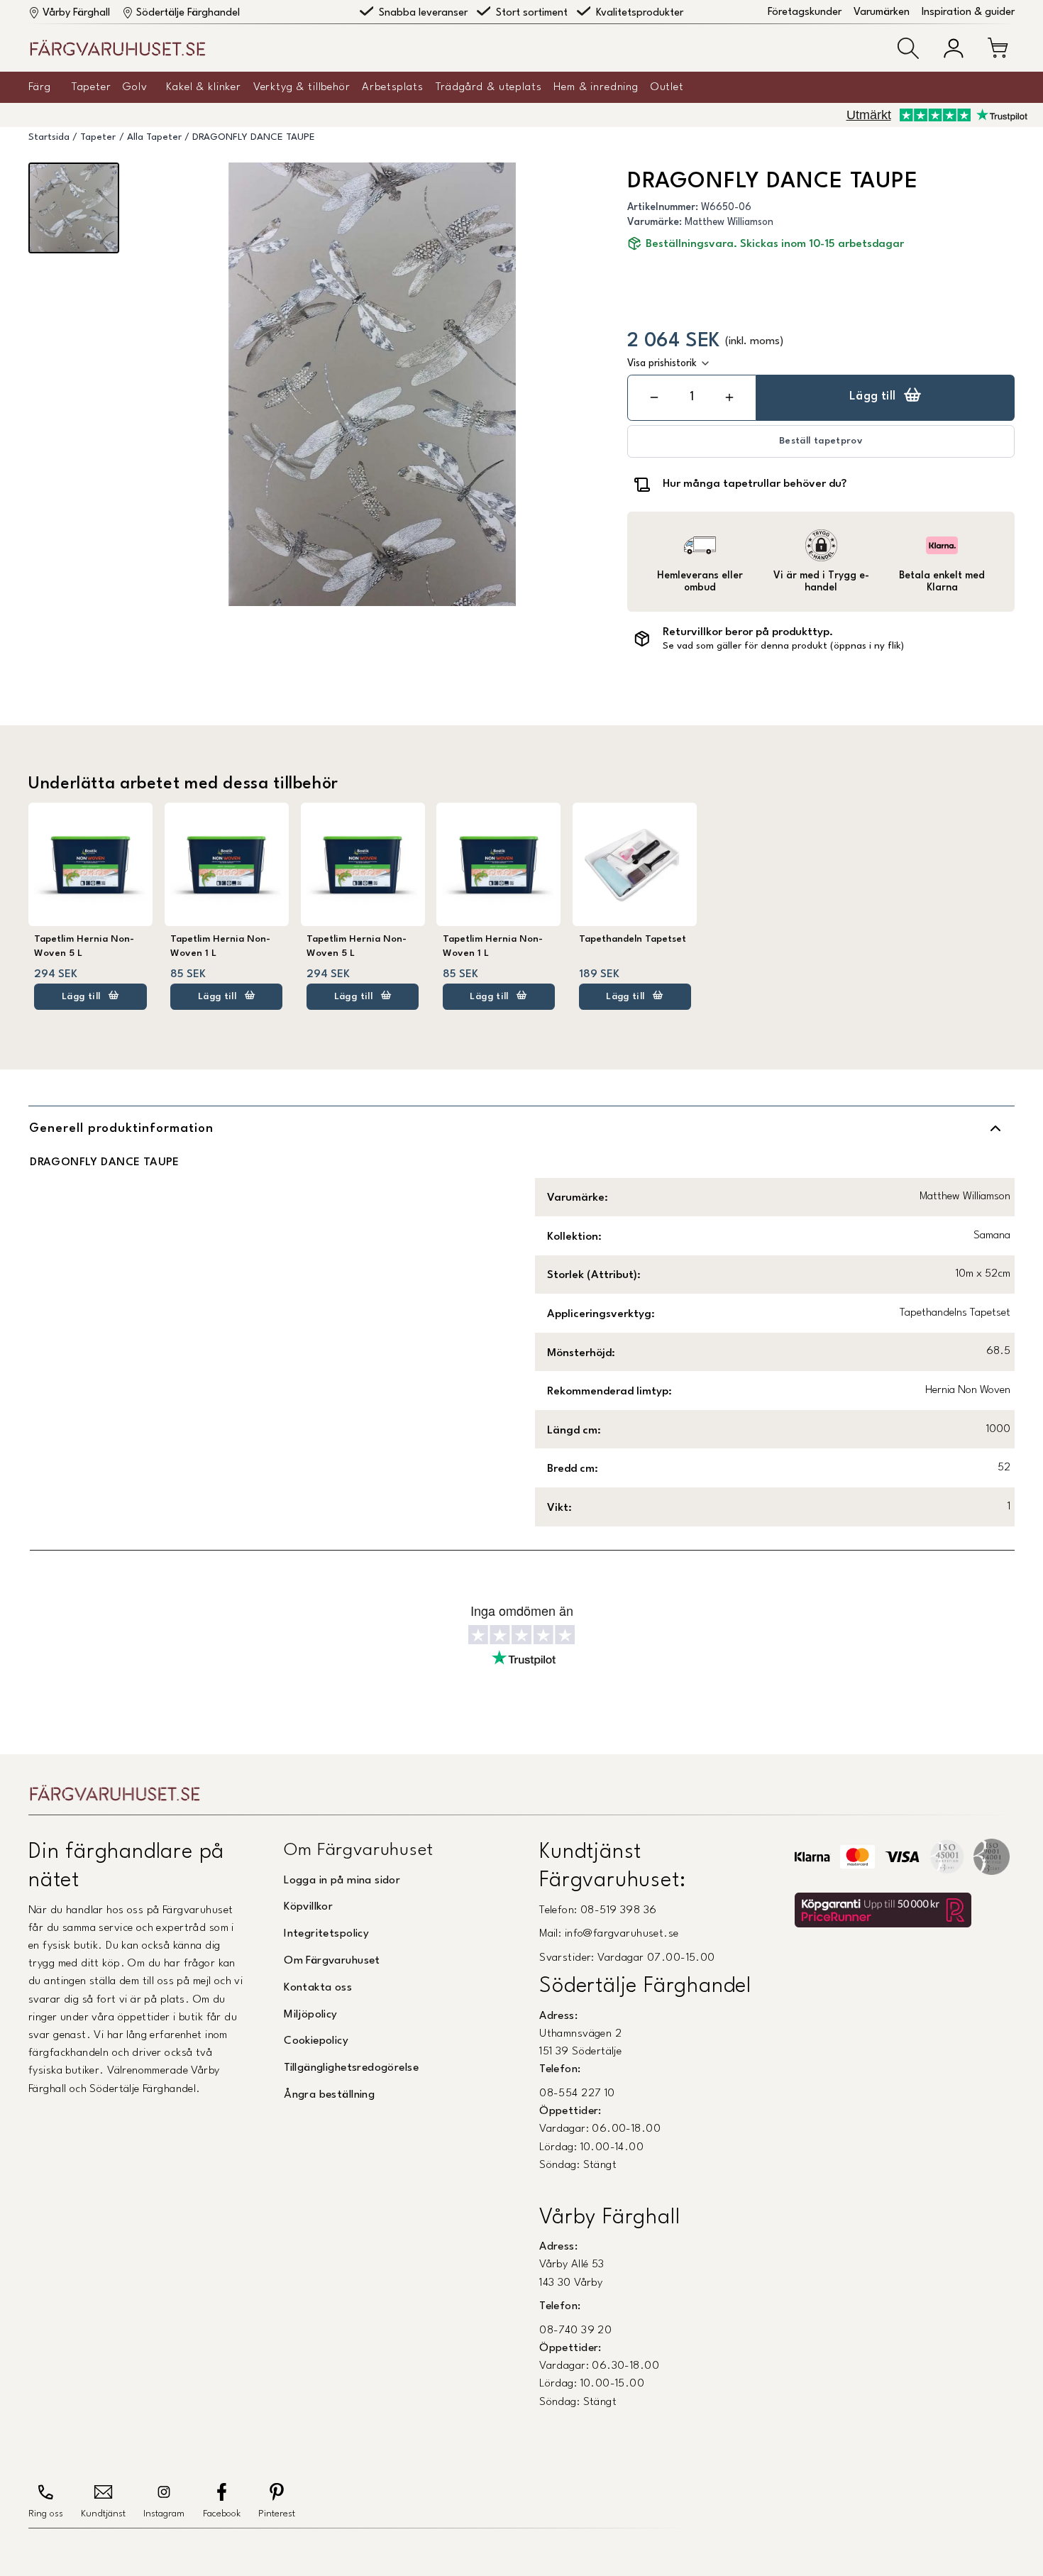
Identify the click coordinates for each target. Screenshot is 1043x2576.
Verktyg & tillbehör (302, 87)
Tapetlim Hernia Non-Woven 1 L (220, 946)
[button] (908, 48)
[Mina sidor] (954, 48)
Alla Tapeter (154, 137)
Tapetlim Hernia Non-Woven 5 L (84, 946)
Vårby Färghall (76, 13)
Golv (135, 87)
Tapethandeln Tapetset (633, 939)
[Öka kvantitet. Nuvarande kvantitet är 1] (729, 398)
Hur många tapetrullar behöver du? (755, 484)
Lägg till (873, 397)
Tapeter (92, 87)
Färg (39, 87)
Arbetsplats (392, 87)
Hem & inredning (596, 87)
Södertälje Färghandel (188, 13)
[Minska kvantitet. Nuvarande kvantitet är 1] (654, 398)
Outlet (667, 87)
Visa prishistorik (662, 363)
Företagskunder (805, 12)
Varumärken (882, 12)
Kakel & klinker (204, 87)
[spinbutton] (692, 397)
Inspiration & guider (968, 12)
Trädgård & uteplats (489, 87)
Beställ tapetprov (821, 441)
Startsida (49, 137)
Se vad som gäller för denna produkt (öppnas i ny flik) (783, 646)
